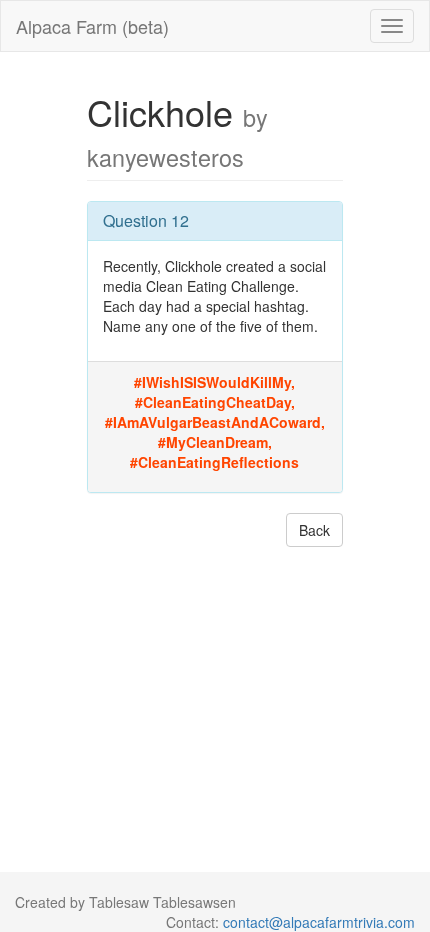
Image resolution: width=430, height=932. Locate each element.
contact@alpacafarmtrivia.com (319, 922)
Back (314, 530)
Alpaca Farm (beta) (92, 26)
